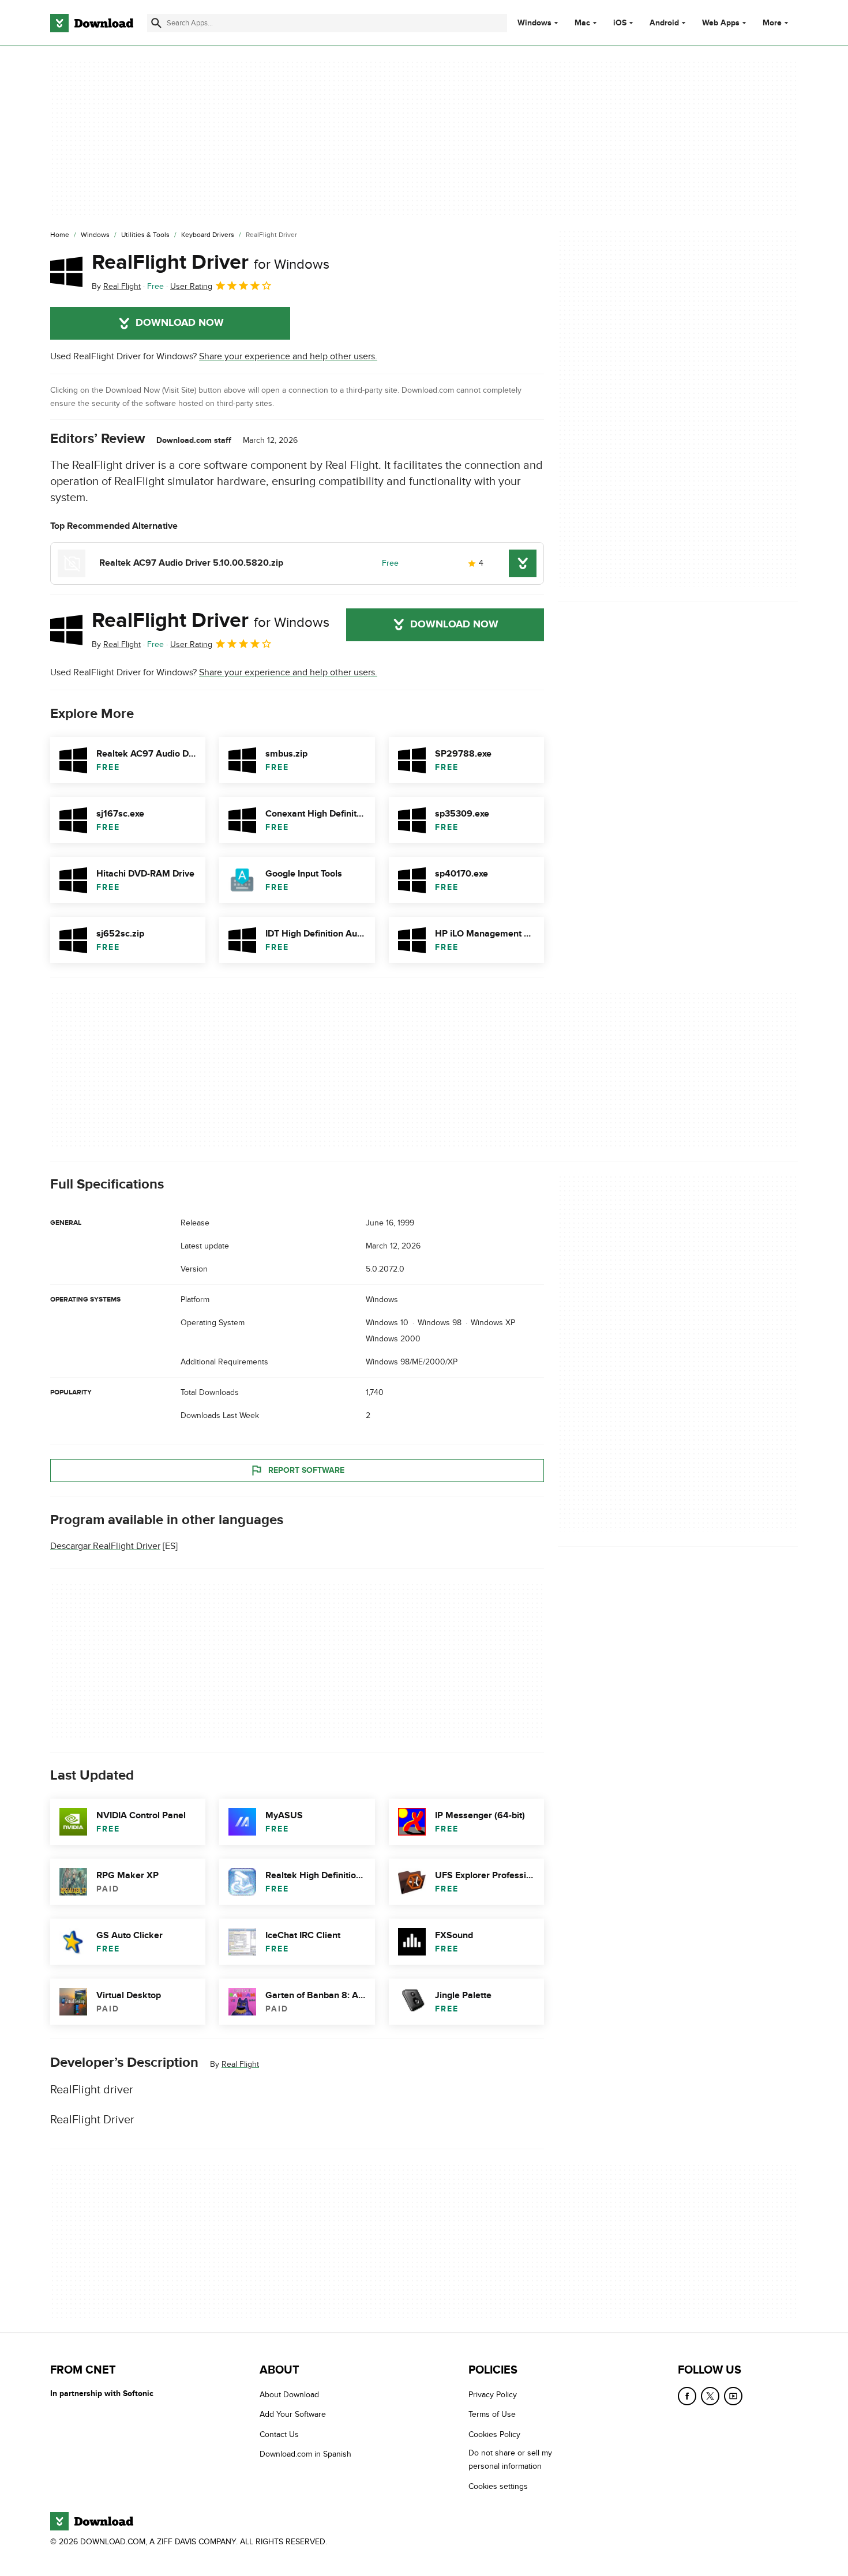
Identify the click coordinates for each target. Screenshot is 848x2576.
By (116, 286)
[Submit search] (156, 23)
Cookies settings (498, 2486)
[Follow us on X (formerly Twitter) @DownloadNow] (710, 2396)
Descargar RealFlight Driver (105, 1546)
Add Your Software (293, 2414)
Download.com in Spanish (305, 2454)
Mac (582, 23)
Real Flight (240, 2064)
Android (664, 23)
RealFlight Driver (211, 262)
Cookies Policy (494, 2434)
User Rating (191, 286)
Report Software (306, 1470)
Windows (534, 23)
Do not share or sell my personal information (510, 2460)
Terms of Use (492, 2414)
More (772, 23)
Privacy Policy (493, 2395)
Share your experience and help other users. (288, 356)
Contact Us (279, 2434)
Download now (180, 323)
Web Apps (721, 23)
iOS (620, 23)
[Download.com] (92, 23)
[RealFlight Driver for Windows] (66, 272)
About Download (289, 2395)
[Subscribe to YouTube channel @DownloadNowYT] (733, 2396)
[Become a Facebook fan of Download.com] (687, 2396)
